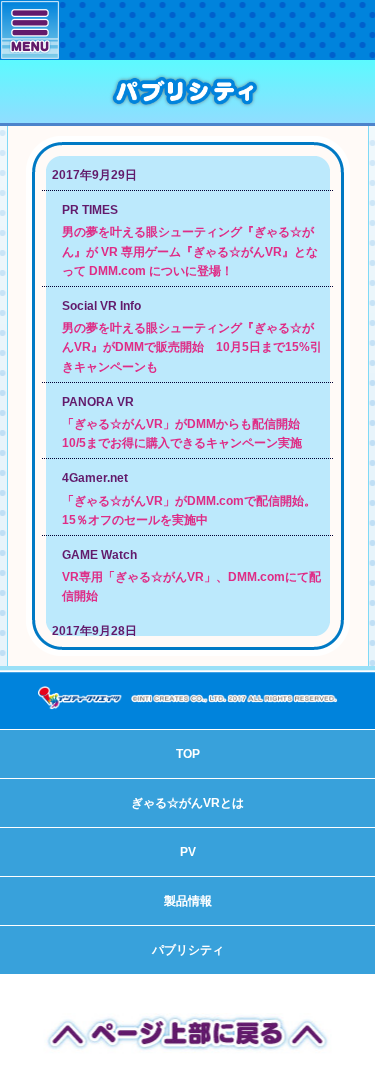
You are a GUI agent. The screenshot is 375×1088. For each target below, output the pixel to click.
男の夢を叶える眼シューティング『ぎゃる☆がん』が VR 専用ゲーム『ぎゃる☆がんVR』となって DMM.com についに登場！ (190, 251)
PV (188, 852)
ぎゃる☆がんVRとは (187, 803)
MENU (30, 29)
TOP (188, 754)
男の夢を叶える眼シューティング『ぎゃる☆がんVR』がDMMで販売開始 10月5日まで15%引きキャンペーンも (192, 347)
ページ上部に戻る (187, 1031)
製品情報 (188, 901)
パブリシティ (188, 950)
